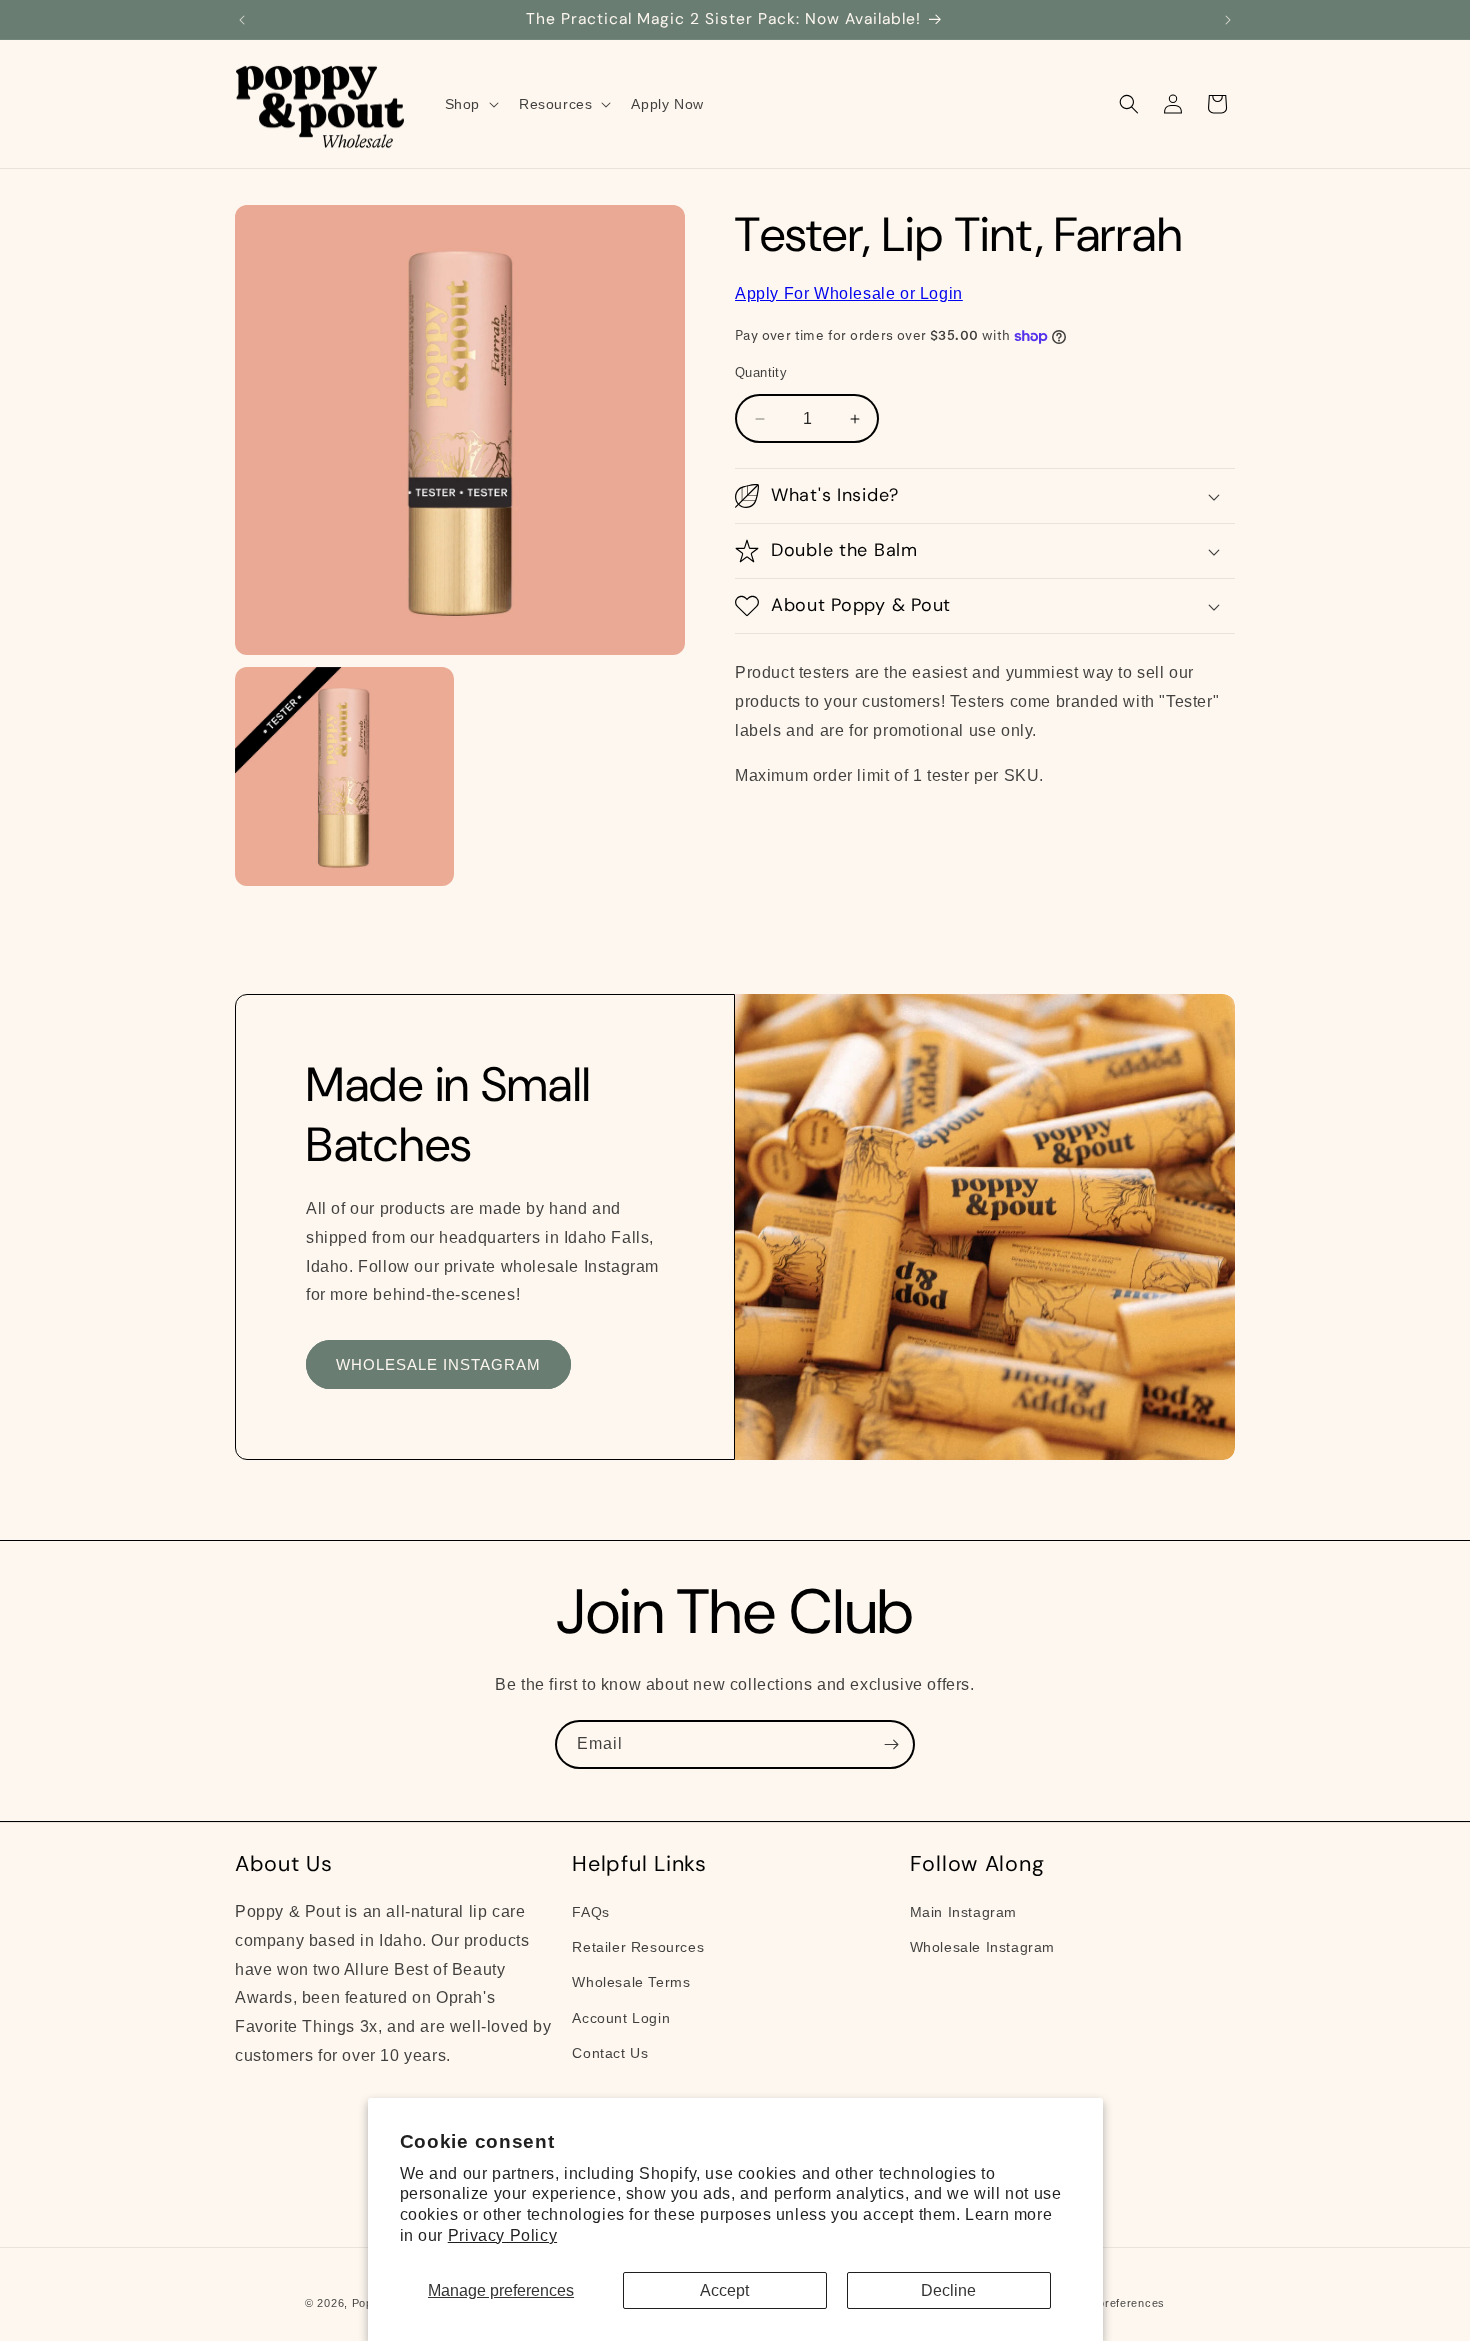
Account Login (621, 2018)
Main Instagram (963, 1912)
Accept (724, 2290)
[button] (470, 104)
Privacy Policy (502, 2235)
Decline (948, 2290)
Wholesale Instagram (982, 1947)
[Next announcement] (1228, 20)
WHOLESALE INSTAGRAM (438, 1364)
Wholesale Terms (631, 1982)
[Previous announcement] (242, 20)
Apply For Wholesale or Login (849, 293)
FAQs (590, 1912)
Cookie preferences (1110, 2303)
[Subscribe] (891, 1744)
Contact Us (610, 2053)
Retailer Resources (638, 1947)
